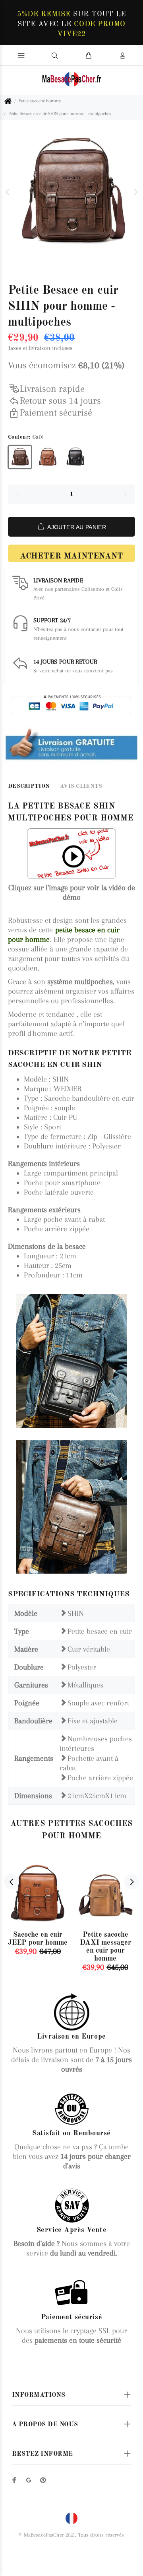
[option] (71, 192)
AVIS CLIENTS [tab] (81, 786)
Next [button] (135, 192)
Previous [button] (8, 192)
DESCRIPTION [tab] (29, 786)
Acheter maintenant (71, 557)
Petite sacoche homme (40, 101)
